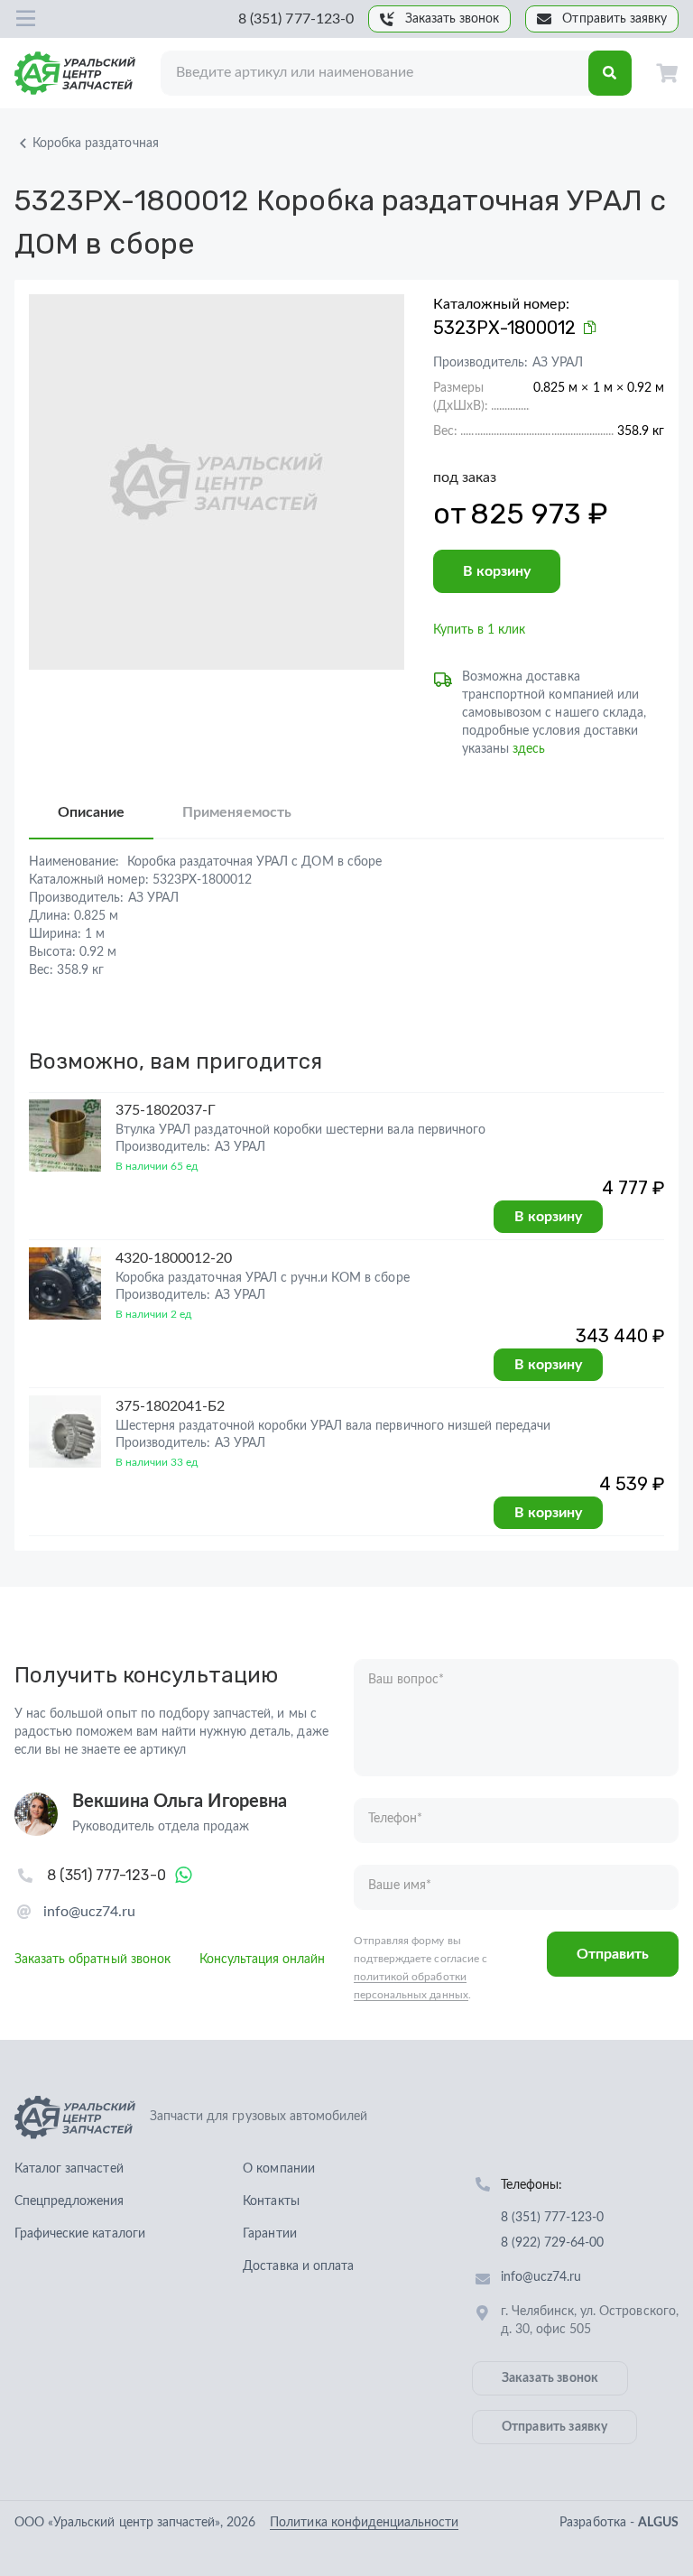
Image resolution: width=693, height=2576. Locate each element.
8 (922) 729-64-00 (553, 2243)
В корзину (497, 571)
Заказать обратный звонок (92, 1960)
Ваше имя (400, 1886)
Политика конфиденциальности (364, 2523)
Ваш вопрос (406, 1680)
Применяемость (236, 812)
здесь (529, 749)
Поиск (610, 73)
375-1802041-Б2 (171, 1406)
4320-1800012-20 (174, 1258)
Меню (25, 19)
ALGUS (658, 2523)
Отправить (613, 1954)
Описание (91, 812)
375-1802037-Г (166, 1110)
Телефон (395, 1819)
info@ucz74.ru (89, 1912)
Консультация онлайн (263, 1960)
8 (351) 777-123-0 (296, 19)
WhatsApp (184, 1876)
